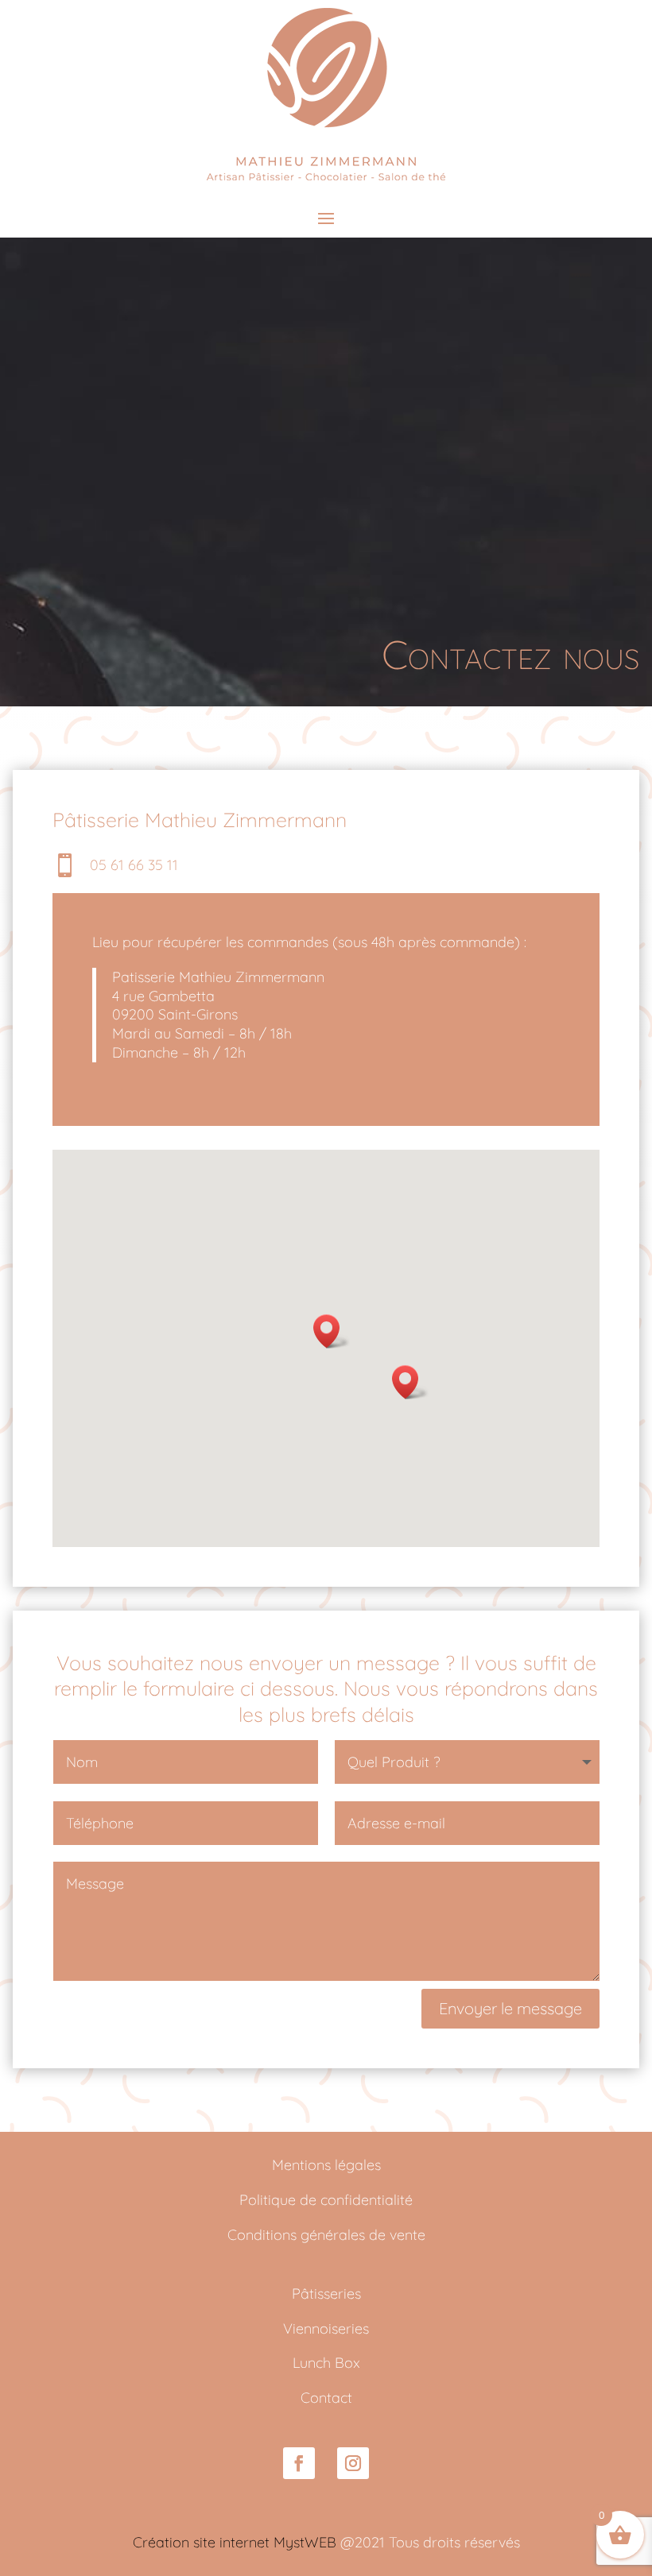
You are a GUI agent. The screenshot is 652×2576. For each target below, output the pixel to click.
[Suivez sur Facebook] (299, 2463)
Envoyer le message (510, 2008)
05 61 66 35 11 (134, 865)
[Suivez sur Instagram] (353, 2463)
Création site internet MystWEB (235, 2542)
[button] (332, 1331)
